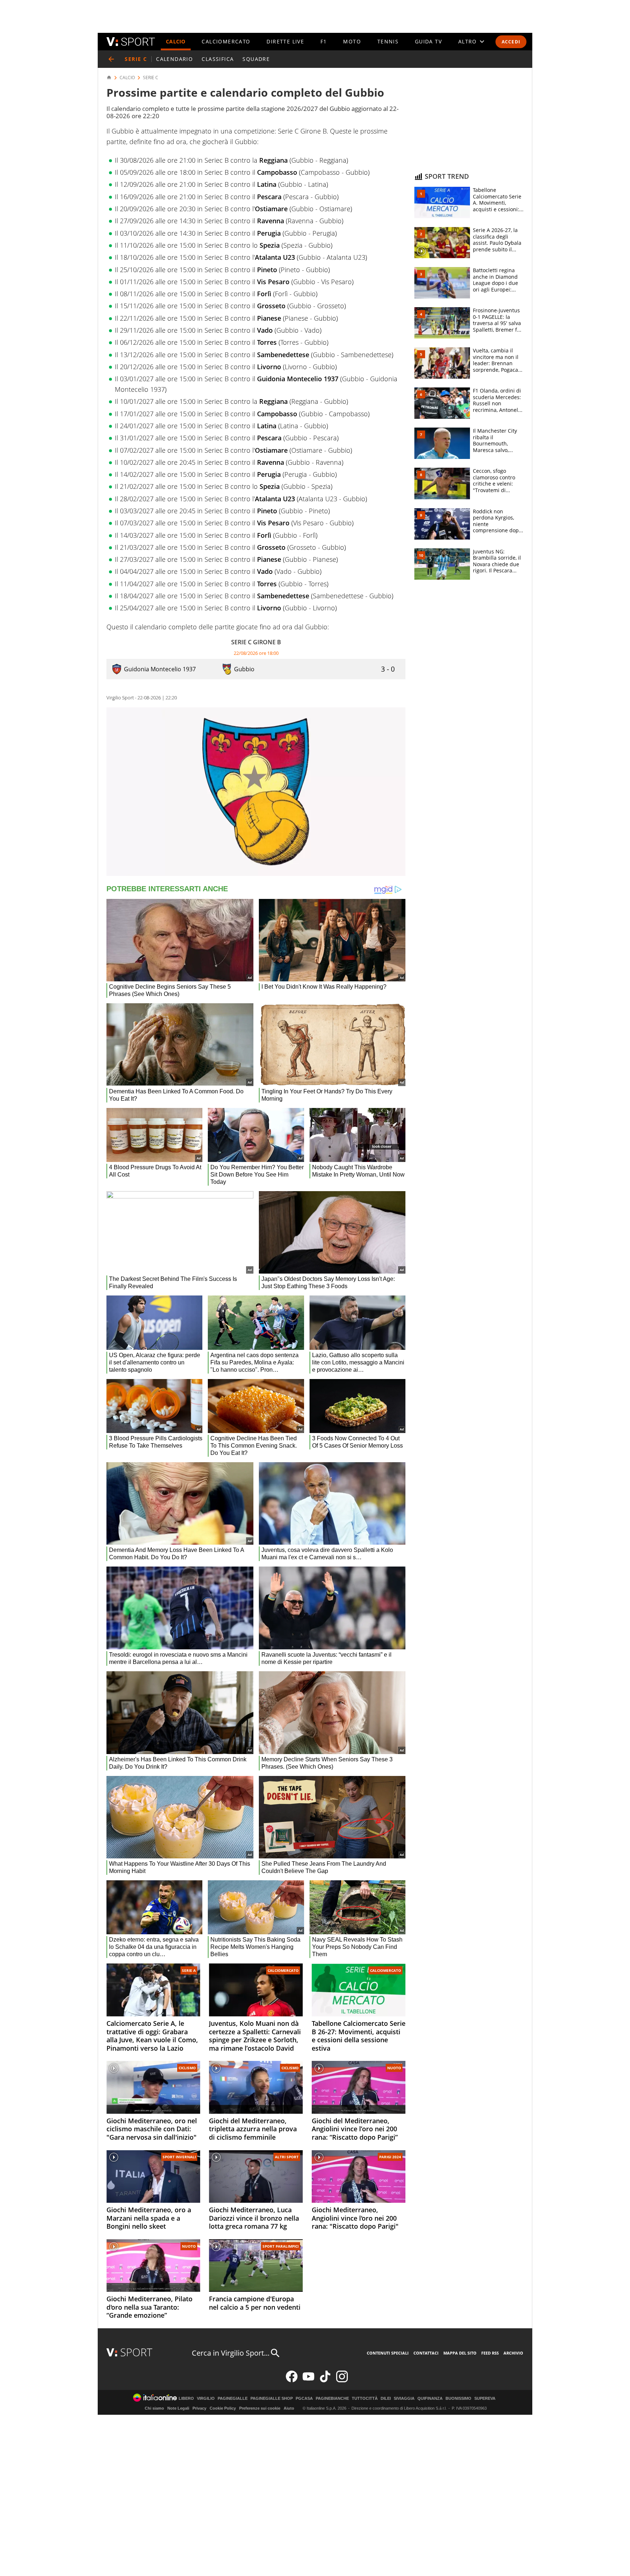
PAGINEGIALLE (233, 2399)
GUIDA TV (428, 41)
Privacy (199, 2408)
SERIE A (189, 1970)
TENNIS (388, 41)
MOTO (352, 41)
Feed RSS (490, 2353)
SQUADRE (256, 59)
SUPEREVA (485, 2399)
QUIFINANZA (430, 2399)
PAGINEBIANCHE (332, 2399)
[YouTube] (308, 2381)
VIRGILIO (206, 2399)
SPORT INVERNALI (179, 2157)
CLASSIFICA (218, 59)
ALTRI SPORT (287, 2157)
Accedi (511, 42)
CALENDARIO (174, 59)
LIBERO (186, 2399)
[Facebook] (292, 2381)
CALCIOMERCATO (226, 41)
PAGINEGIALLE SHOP (272, 2399)
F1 (324, 41)
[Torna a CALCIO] (111, 59)
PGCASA (304, 2399)
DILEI (386, 2399)
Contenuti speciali (388, 2353)
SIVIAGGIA (404, 2399)
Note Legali (178, 2408)
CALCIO (176, 41)
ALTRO (468, 41)
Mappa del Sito (460, 2353)
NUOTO (394, 2068)
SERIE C (151, 78)
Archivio (513, 2353)
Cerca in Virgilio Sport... (231, 2353)
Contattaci (426, 2353)
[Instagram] (342, 2381)
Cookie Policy (223, 2408)
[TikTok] (325, 2381)
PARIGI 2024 (390, 2157)
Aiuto (289, 2408)
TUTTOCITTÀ (365, 2399)
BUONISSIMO (458, 2399)
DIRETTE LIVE (285, 41)
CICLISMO (187, 2068)
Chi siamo (154, 2408)
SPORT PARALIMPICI (281, 2246)
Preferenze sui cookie (260, 2408)
